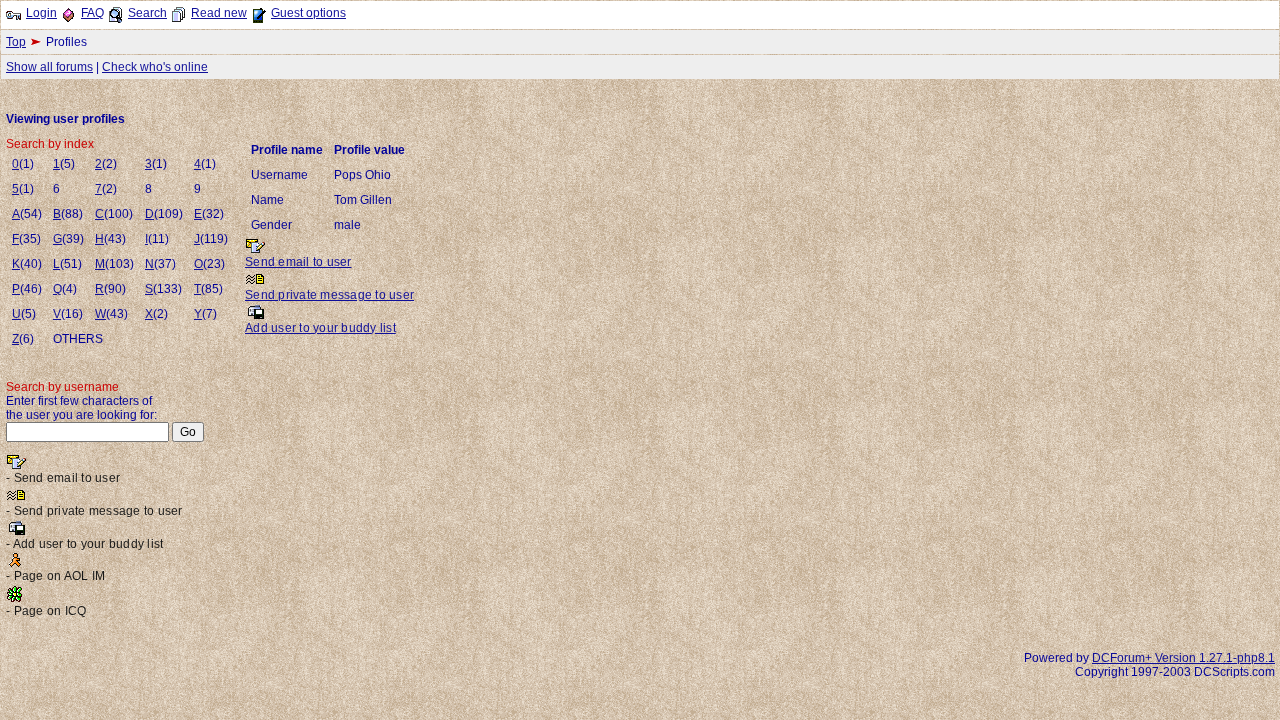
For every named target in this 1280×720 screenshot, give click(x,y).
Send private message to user (329, 295)
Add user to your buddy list (320, 328)
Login (41, 13)
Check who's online (155, 67)
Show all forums (49, 67)
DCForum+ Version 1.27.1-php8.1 (1183, 658)
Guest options (308, 13)
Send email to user (298, 262)
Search (147, 13)
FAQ (92, 13)
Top (16, 42)
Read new (219, 13)
